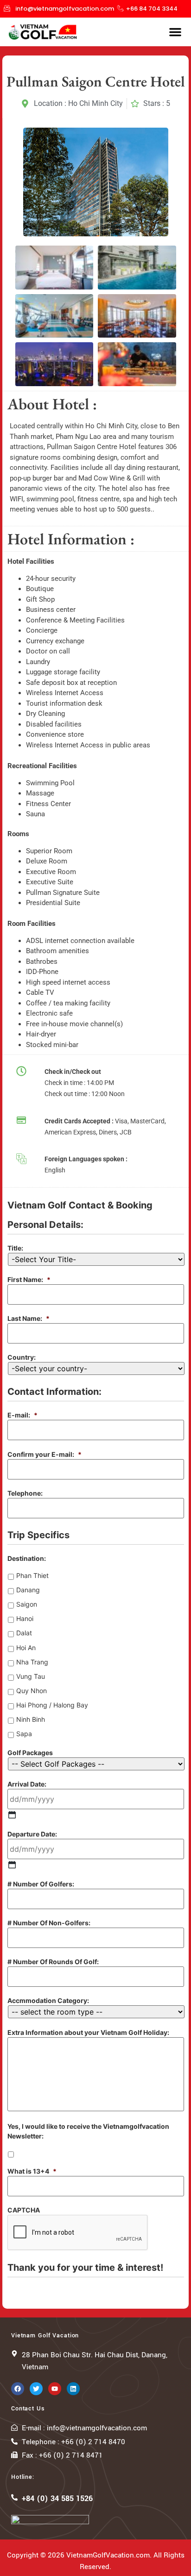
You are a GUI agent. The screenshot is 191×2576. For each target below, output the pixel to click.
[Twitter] (36, 2389)
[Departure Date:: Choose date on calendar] (12, 1865)
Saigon (27, 1604)
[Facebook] (18, 2389)
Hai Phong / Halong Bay (52, 1705)
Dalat (24, 1633)
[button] (175, 32)
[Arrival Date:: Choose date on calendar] (12, 1815)
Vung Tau (31, 1676)
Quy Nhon (32, 1691)
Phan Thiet (32, 1575)
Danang (28, 1590)
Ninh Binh (31, 1719)
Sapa (24, 1734)
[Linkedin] (73, 2389)
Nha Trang (32, 1662)
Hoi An (26, 1648)
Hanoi (25, 1618)
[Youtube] (55, 2389)
